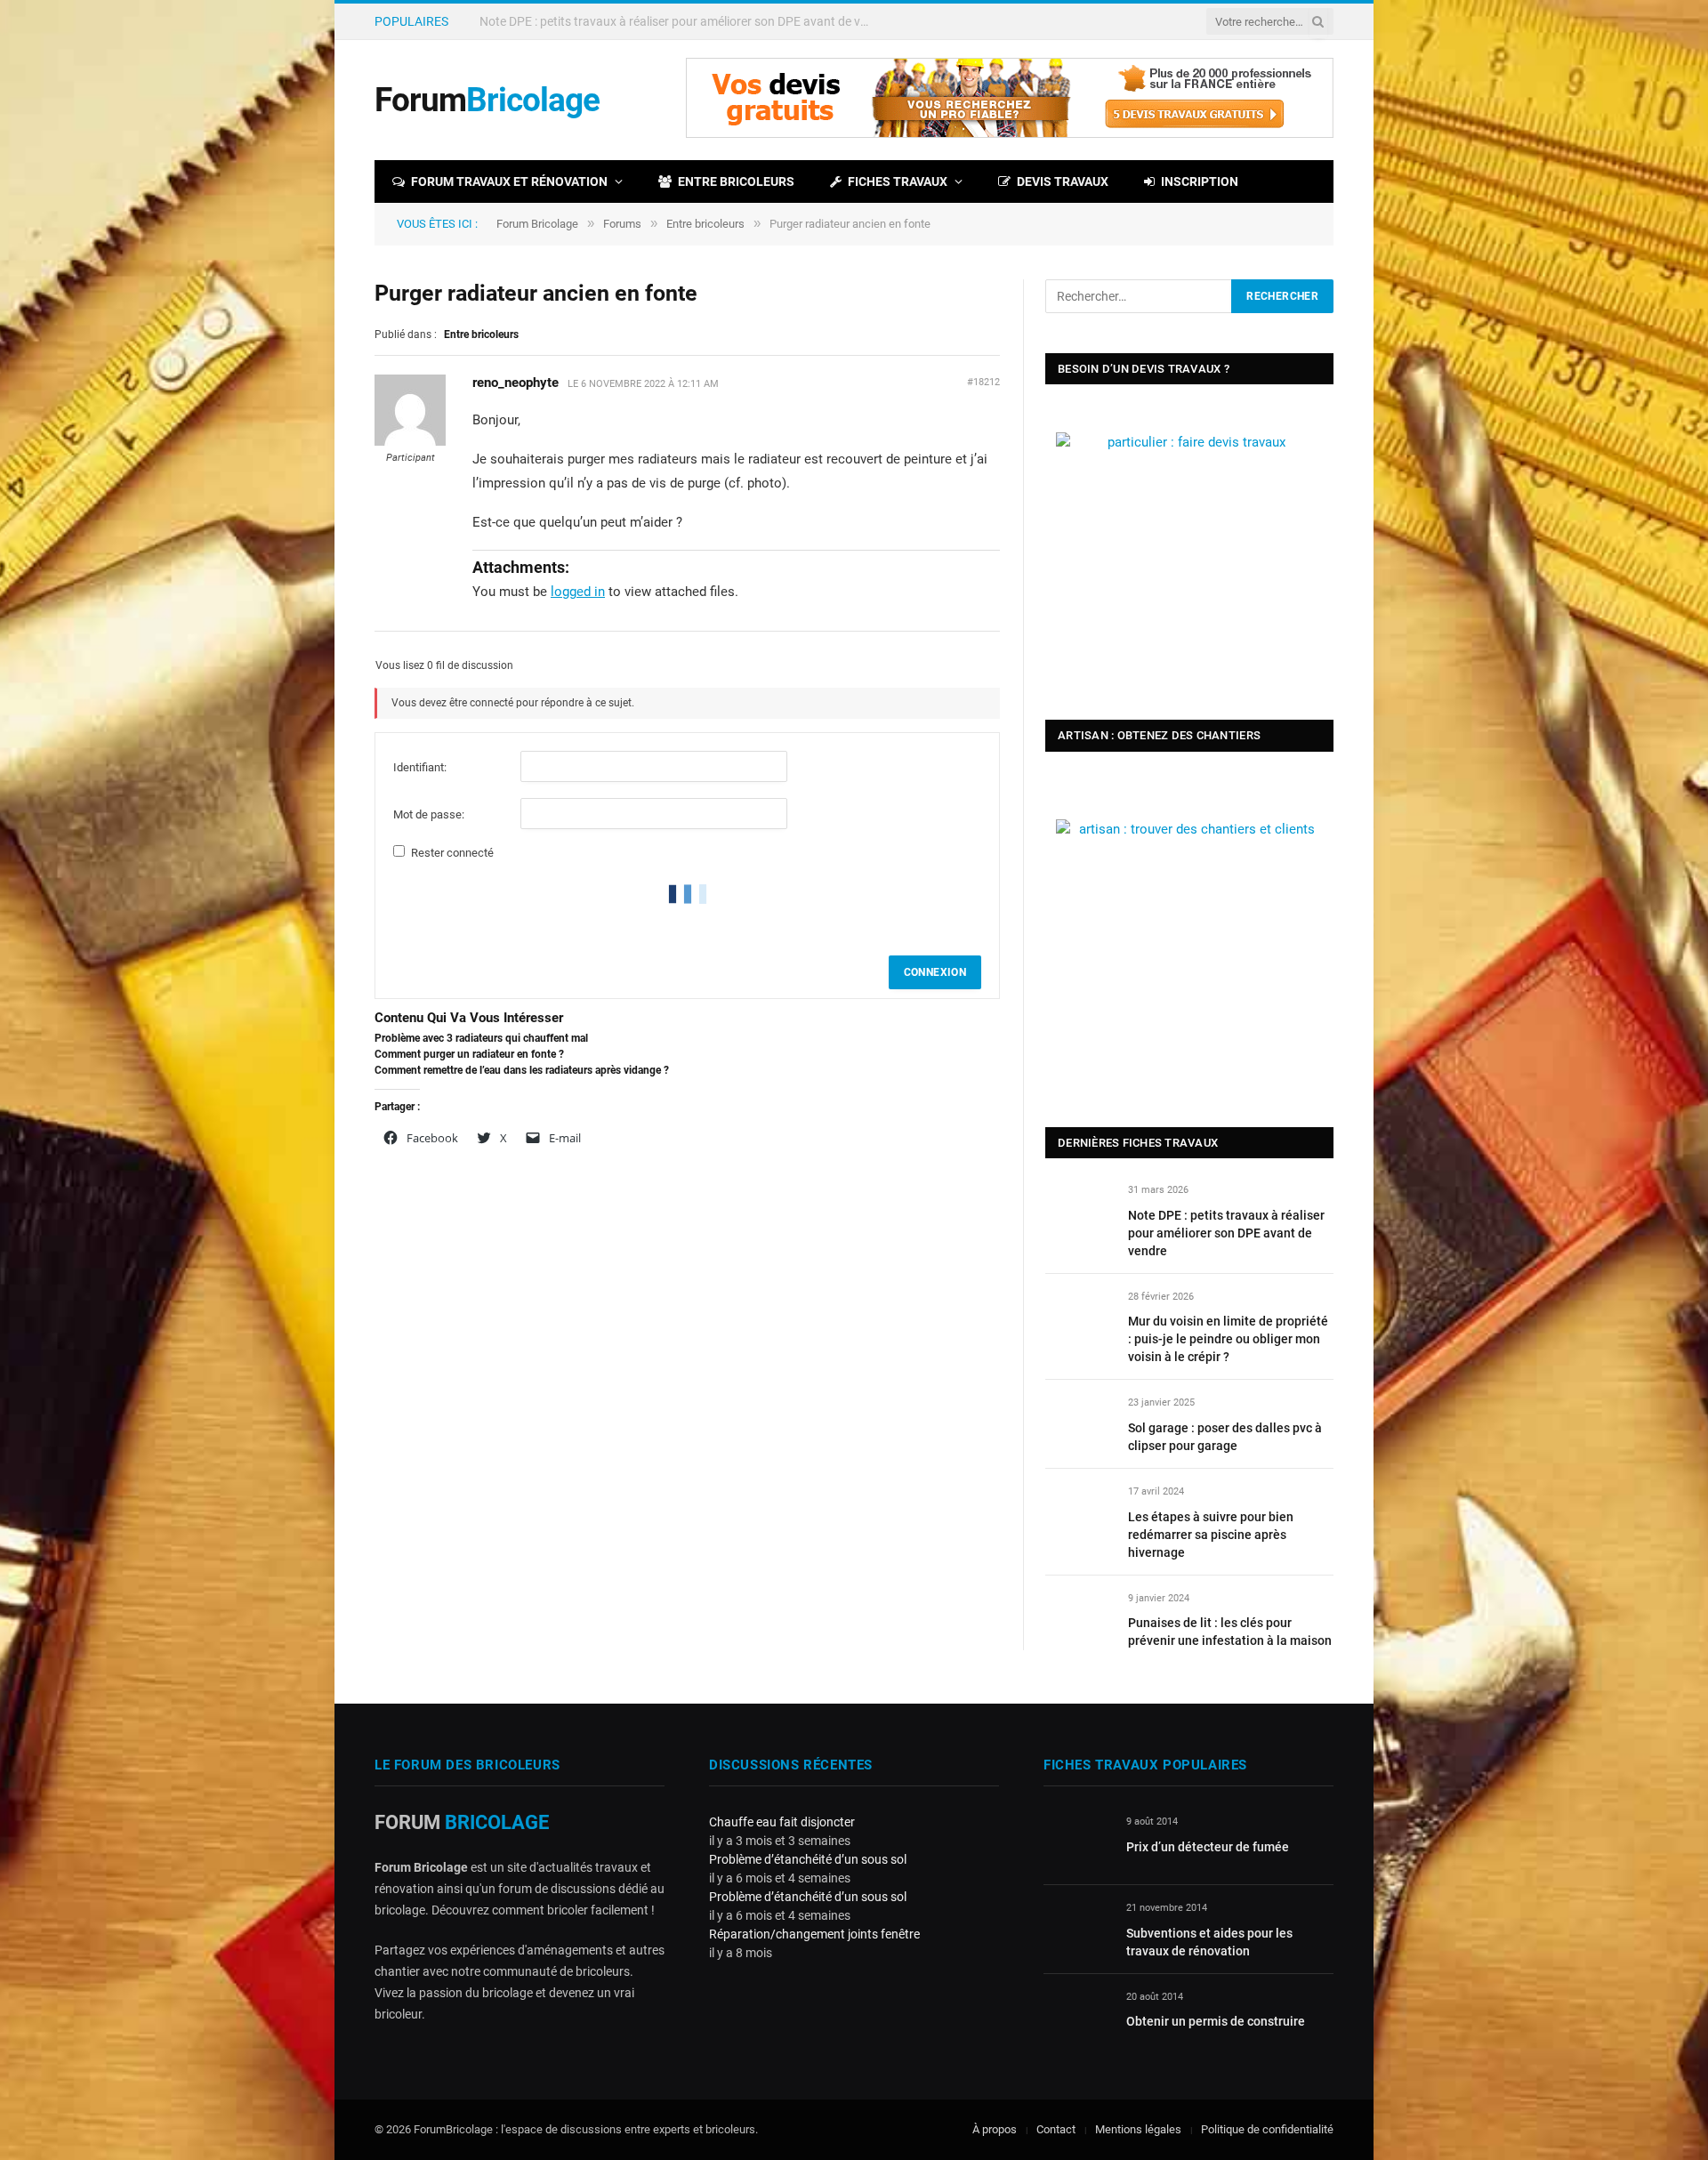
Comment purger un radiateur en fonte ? (469, 1054)
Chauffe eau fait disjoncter (782, 1822)
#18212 (983, 382)
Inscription (1200, 181)
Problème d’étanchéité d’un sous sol (808, 1859)
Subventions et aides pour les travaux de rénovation (1209, 1942)
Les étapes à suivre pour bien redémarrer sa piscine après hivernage (1211, 1535)
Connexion (935, 972)
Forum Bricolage (537, 224)
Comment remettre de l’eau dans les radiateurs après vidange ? (522, 1070)
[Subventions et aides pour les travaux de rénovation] (1077, 1928)
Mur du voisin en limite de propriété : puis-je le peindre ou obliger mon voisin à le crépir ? (680, 21)
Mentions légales (1138, 2129)
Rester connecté (452, 853)
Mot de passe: (429, 814)
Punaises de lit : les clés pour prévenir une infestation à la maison (1230, 1632)
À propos (995, 2129)
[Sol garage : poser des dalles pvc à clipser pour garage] (1079, 1423)
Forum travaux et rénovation (509, 181)
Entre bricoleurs (736, 181)
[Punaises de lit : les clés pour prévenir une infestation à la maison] (1079, 1619)
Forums (622, 224)
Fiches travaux (898, 181)
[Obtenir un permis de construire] (1077, 2017)
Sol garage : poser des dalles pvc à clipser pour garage (1225, 1437)
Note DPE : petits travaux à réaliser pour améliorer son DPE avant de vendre (1226, 1233)
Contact (1056, 2129)
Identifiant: (420, 767)
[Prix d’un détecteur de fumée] (1077, 1842)
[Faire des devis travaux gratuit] (1010, 134)
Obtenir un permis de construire (1216, 2021)
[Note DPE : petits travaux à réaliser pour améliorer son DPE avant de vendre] (1079, 1210)
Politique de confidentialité (1267, 2129)
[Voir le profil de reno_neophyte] (410, 442)
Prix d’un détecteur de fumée (1208, 1847)
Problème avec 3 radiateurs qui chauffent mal (481, 1038)
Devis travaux (1063, 181)
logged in (578, 592)
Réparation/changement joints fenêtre (814, 1934)
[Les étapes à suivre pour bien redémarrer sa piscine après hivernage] (1079, 1512)
